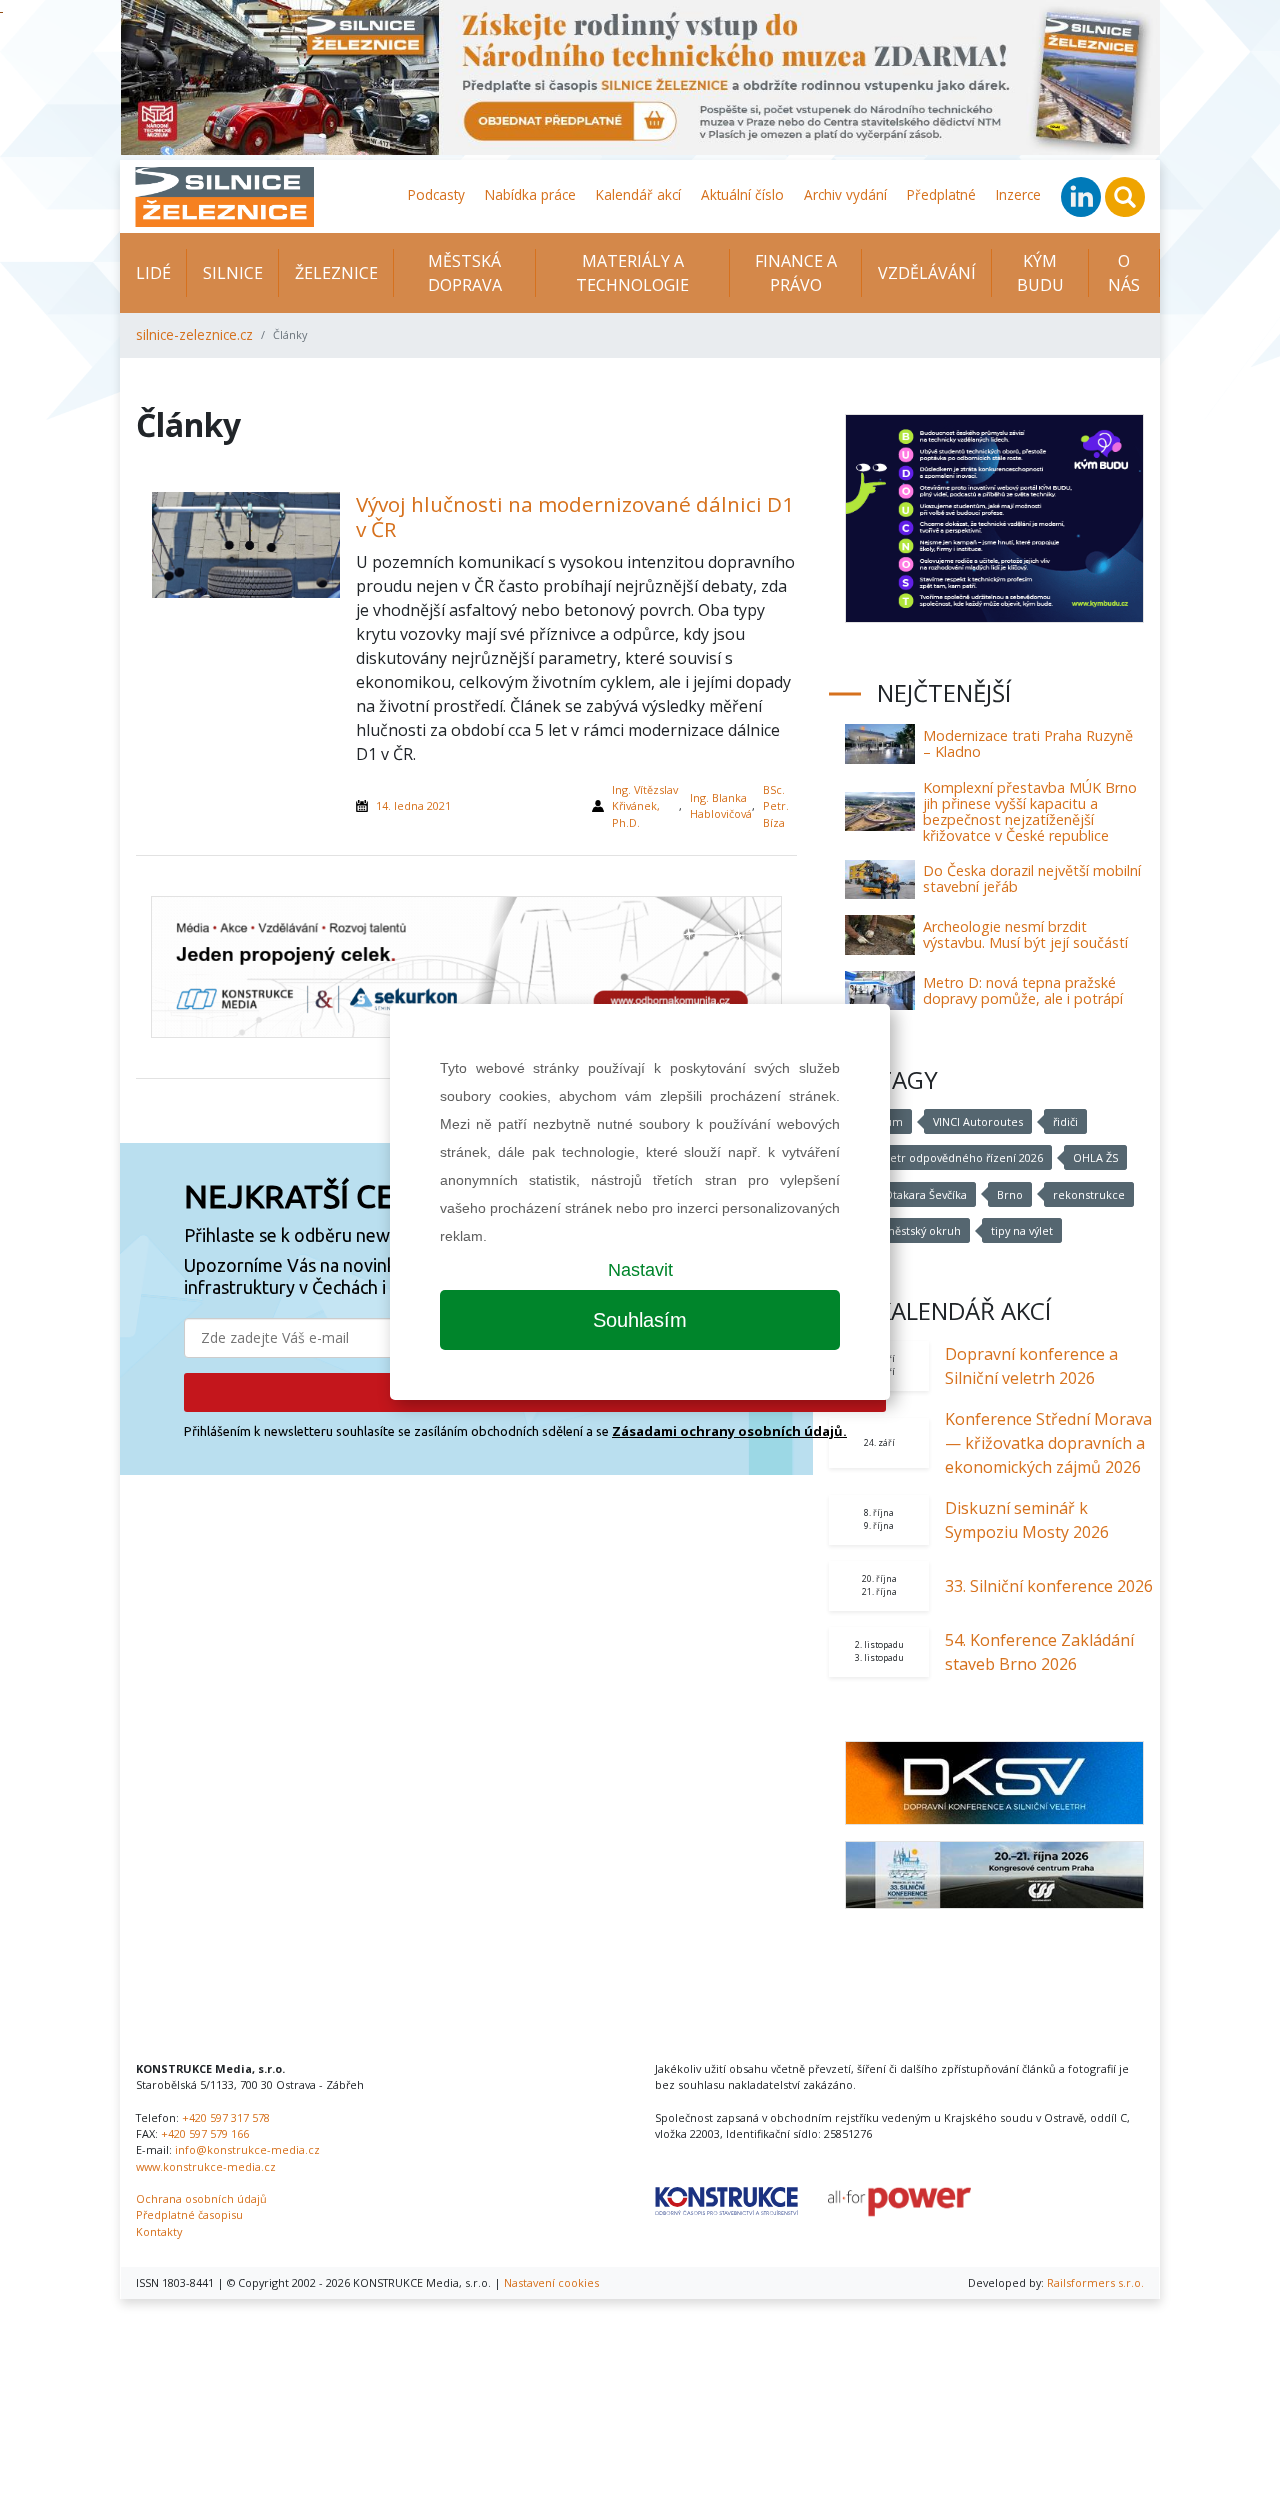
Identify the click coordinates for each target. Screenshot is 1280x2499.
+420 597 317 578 (226, 2117)
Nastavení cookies (551, 2282)
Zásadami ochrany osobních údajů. (729, 1431)
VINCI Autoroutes (978, 1121)
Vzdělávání (927, 273)
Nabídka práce (530, 194)
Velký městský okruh (907, 1230)
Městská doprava (465, 273)
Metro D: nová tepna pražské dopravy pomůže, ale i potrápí (1023, 990)
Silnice (233, 273)
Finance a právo (796, 273)
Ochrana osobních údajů (201, 2198)
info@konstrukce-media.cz (247, 2149)
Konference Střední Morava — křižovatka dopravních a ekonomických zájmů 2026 (1048, 1443)
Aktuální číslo (742, 194)
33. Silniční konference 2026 (1049, 1586)
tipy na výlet (1022, 1230)
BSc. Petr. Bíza (776, 806)
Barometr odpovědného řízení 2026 (948, 1157)
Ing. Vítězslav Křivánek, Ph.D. (645, 806)
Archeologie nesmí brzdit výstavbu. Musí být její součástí (1025, 934)
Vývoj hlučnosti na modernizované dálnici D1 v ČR (575, 516)
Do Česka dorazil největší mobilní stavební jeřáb (1032, 878)
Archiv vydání (845, 194)
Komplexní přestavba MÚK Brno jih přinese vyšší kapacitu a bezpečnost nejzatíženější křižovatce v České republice (1030, 811)
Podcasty (436, 194)
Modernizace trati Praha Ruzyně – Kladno (1028, 743)
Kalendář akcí (638, 194)
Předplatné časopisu (189, 2214)
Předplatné (941, 194)
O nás (1124, 273)
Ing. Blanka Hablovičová (721, 805)
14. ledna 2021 (413, 805)
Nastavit (640, 1270)
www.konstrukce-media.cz (206, 2166)
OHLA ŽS (1095, 1157)
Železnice (336, 273)
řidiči (1065, 1121)
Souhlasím (640, 1320)
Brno (1010, 1194)
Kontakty (159, 2231)
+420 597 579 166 (205, 2133)
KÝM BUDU (1040, 273)
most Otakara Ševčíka (910, 1194)
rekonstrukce (1089, 1194)
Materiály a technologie (632, 273)
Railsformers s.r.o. (1095, 2282)
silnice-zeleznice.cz (194, 334)
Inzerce (1018, 194)
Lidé (153, 273)
